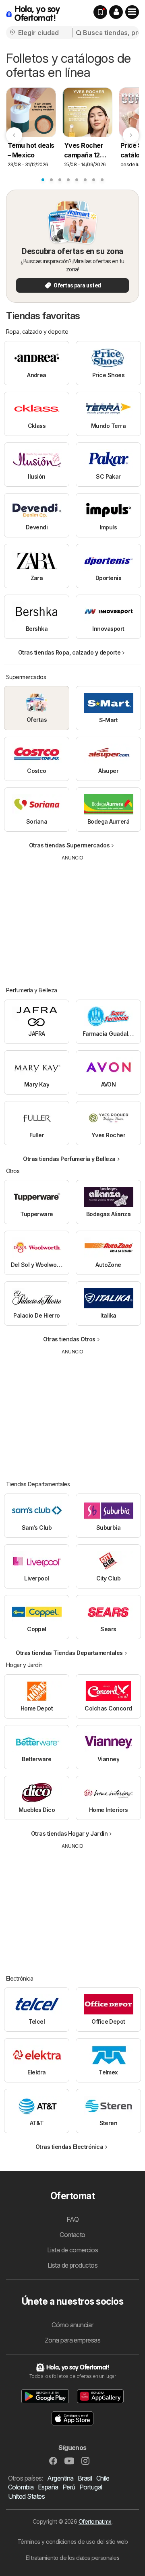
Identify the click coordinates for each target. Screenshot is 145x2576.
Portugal (91, 2487)
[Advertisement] (72, 918)
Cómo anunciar (72, 2325)
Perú (69, 2487)
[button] (116, 12)
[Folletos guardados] (100, 12)
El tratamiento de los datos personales (73, 2558)
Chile (103, 2478)
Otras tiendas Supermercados (69, 845)
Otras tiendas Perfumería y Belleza (69, 1159)
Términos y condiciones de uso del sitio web (72, 2542)
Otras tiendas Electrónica (69, 2147)
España (48, 2487)
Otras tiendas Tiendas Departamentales (69, 1653)
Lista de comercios (73, 2250)
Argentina (60, 2478)
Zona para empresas (73, 2340)
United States (26, 2496)
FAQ (72, 2219)
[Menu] (132, 12)
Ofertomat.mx (95, 2521)
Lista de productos (73, 2265)
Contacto (72, 2235)
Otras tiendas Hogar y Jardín (69, 1833)
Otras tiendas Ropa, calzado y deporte (69, 652)
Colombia (21, 2487)
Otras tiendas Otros (69, 1339)
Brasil (85, 2478)
